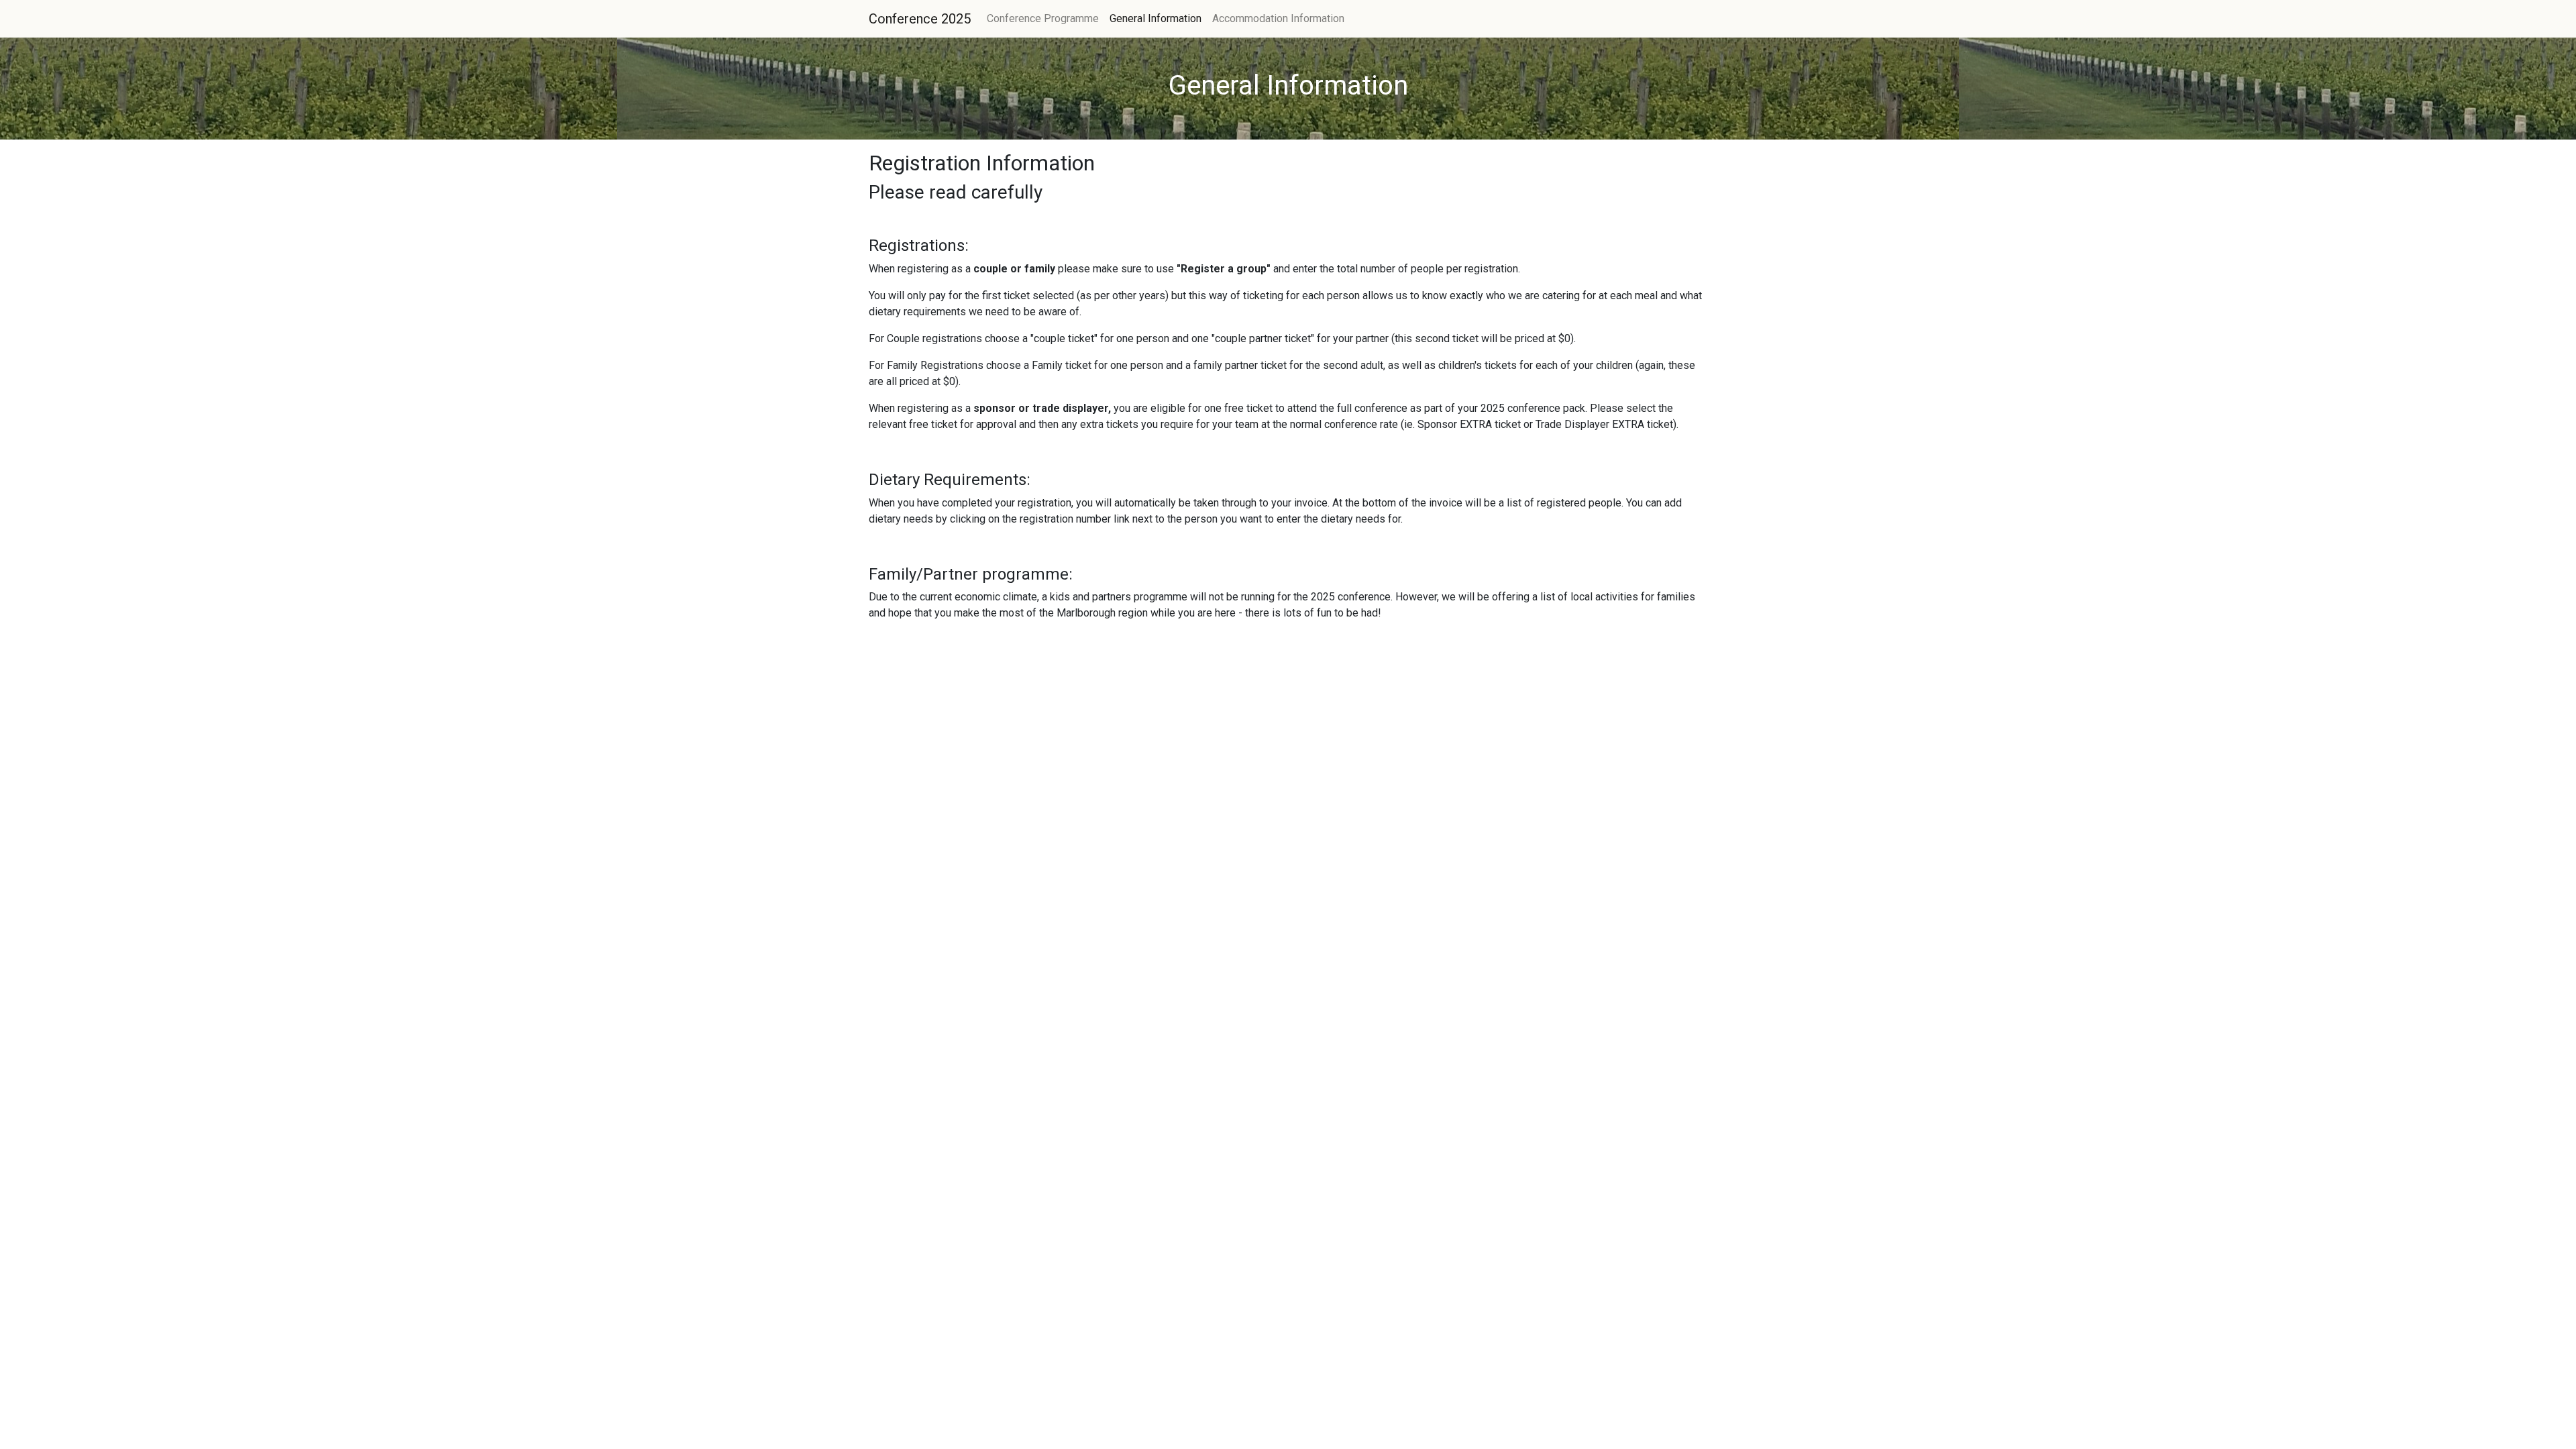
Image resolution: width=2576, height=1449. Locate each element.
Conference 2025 (920, 19)
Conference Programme (1043, 18)
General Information (1156, 18)
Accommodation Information (1278, 18)
